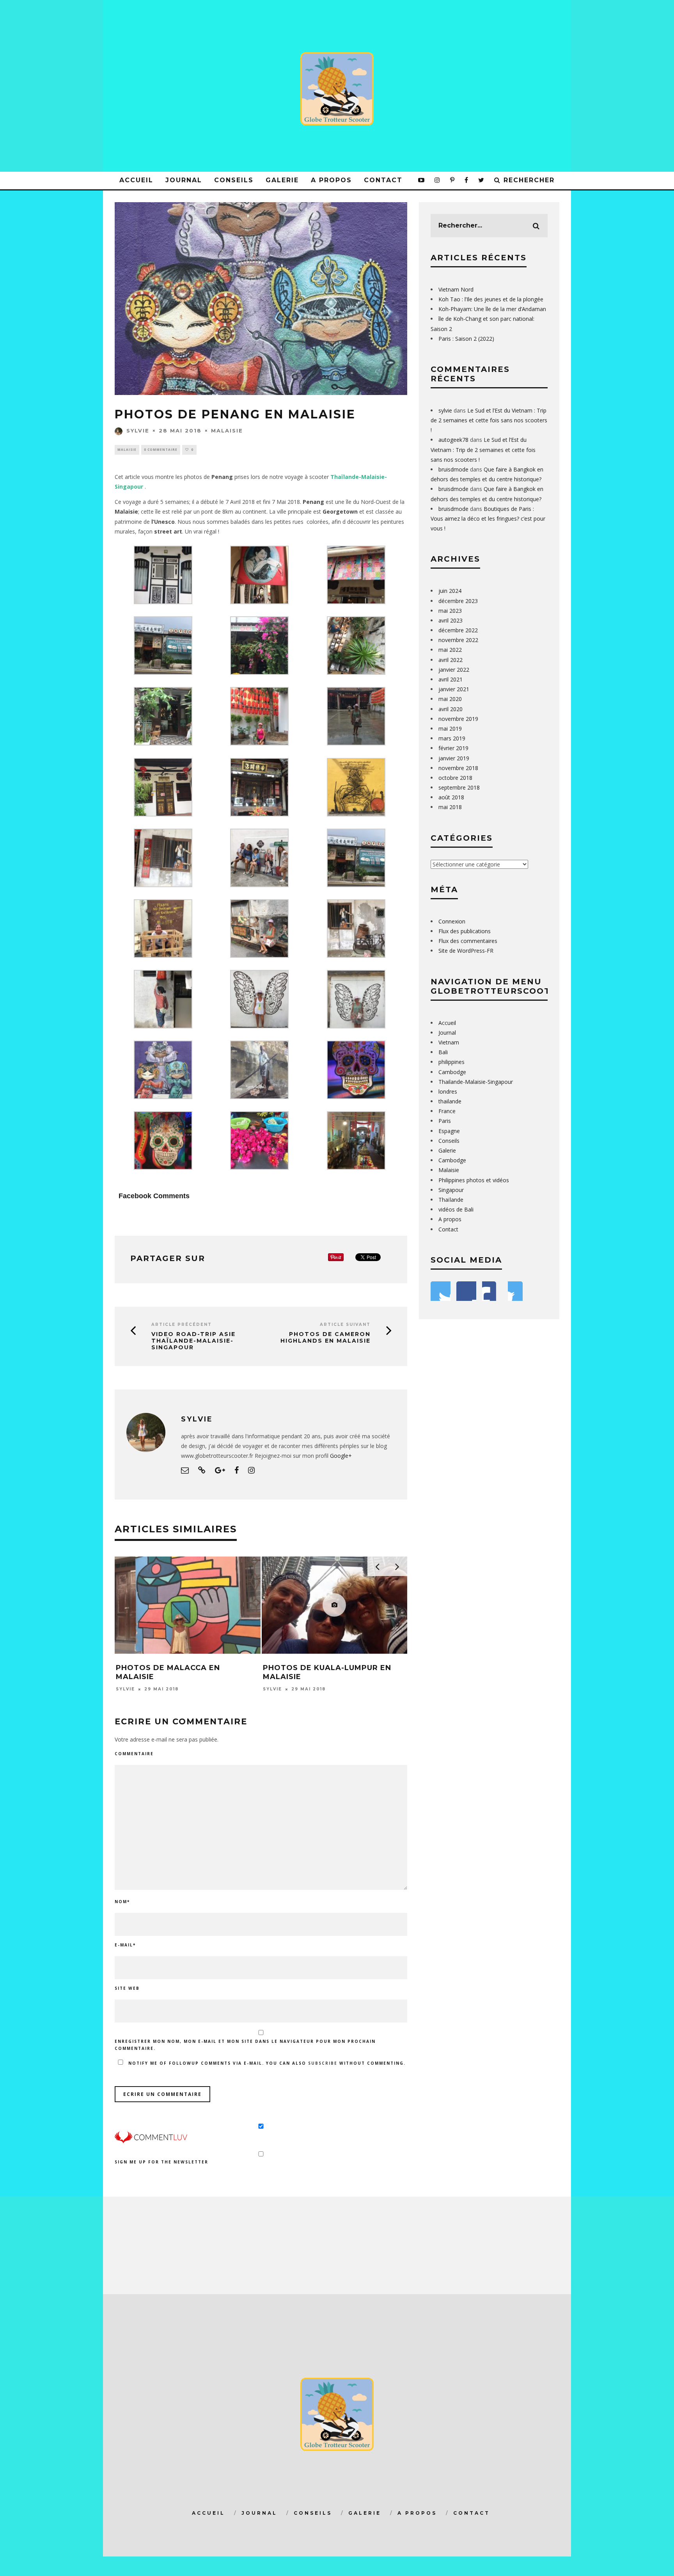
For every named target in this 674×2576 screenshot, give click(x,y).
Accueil (136, 180)
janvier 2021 (454, 689)
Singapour (129, 487)
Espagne (449, 1131)
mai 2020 (450, 699)
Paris (445, 1121)
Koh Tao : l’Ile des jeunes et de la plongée (491, 299)
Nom (122, 1902)
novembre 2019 (458, 719)
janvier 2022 (454, 670)
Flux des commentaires (468, 941)
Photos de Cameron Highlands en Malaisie (325, 1338)
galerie (365, 2513)
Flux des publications (465, 931)
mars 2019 (452, 738)
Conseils (234, 180)
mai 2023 (450, 611)
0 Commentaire (161, 449)
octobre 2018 (455, 778)
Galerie (282, 180)
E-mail (125, 1945)
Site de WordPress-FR (466, 951)
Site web (127, 1988)
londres (448, 1091)
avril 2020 (451, 709)
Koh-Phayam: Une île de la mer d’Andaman (492, 309)
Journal (184, 180)
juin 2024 (450, 591)
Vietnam (449, 1042)
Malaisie (227, 431)
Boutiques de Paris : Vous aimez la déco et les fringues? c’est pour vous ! (488, 519)
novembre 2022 (458, 640)
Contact (383, 180)
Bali (443, 1052)
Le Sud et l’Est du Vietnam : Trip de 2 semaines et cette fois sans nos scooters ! (489, 420)
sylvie (138, 431)
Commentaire (134, 1754)
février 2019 (453, 748)
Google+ (341, 1456)
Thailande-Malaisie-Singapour (476, 1082)
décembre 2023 (458, 601)
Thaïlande (451, 1200)
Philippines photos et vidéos (474, 1180)
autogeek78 (453, 440)
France (447, 1111)
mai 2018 (450, 807)
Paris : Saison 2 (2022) (466, 339)
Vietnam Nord (456, 289)
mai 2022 (450, 650)
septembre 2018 (459, 787)
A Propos (417, 2513)
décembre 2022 (458, 630)
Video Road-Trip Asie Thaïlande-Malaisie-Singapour (193, 1341)
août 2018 (451, 797)
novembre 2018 (458, 768)
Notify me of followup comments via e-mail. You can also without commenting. (266, 2063)
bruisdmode (453, 469)
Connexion (452, 921)
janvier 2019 (454, 758)
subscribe (323, 2063)
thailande (450, 1101)
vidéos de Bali (456, 1209)
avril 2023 (451, 620)
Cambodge (452, 1072)
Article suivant (345, 1324)
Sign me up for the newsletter (161, 2162)
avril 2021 (451, 679)
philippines (451, 1062)
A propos (331, 180)
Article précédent (182, 1324)
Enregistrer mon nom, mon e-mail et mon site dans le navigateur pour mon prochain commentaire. (245, 2045)
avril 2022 (451, 660)
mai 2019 (450, 729)
